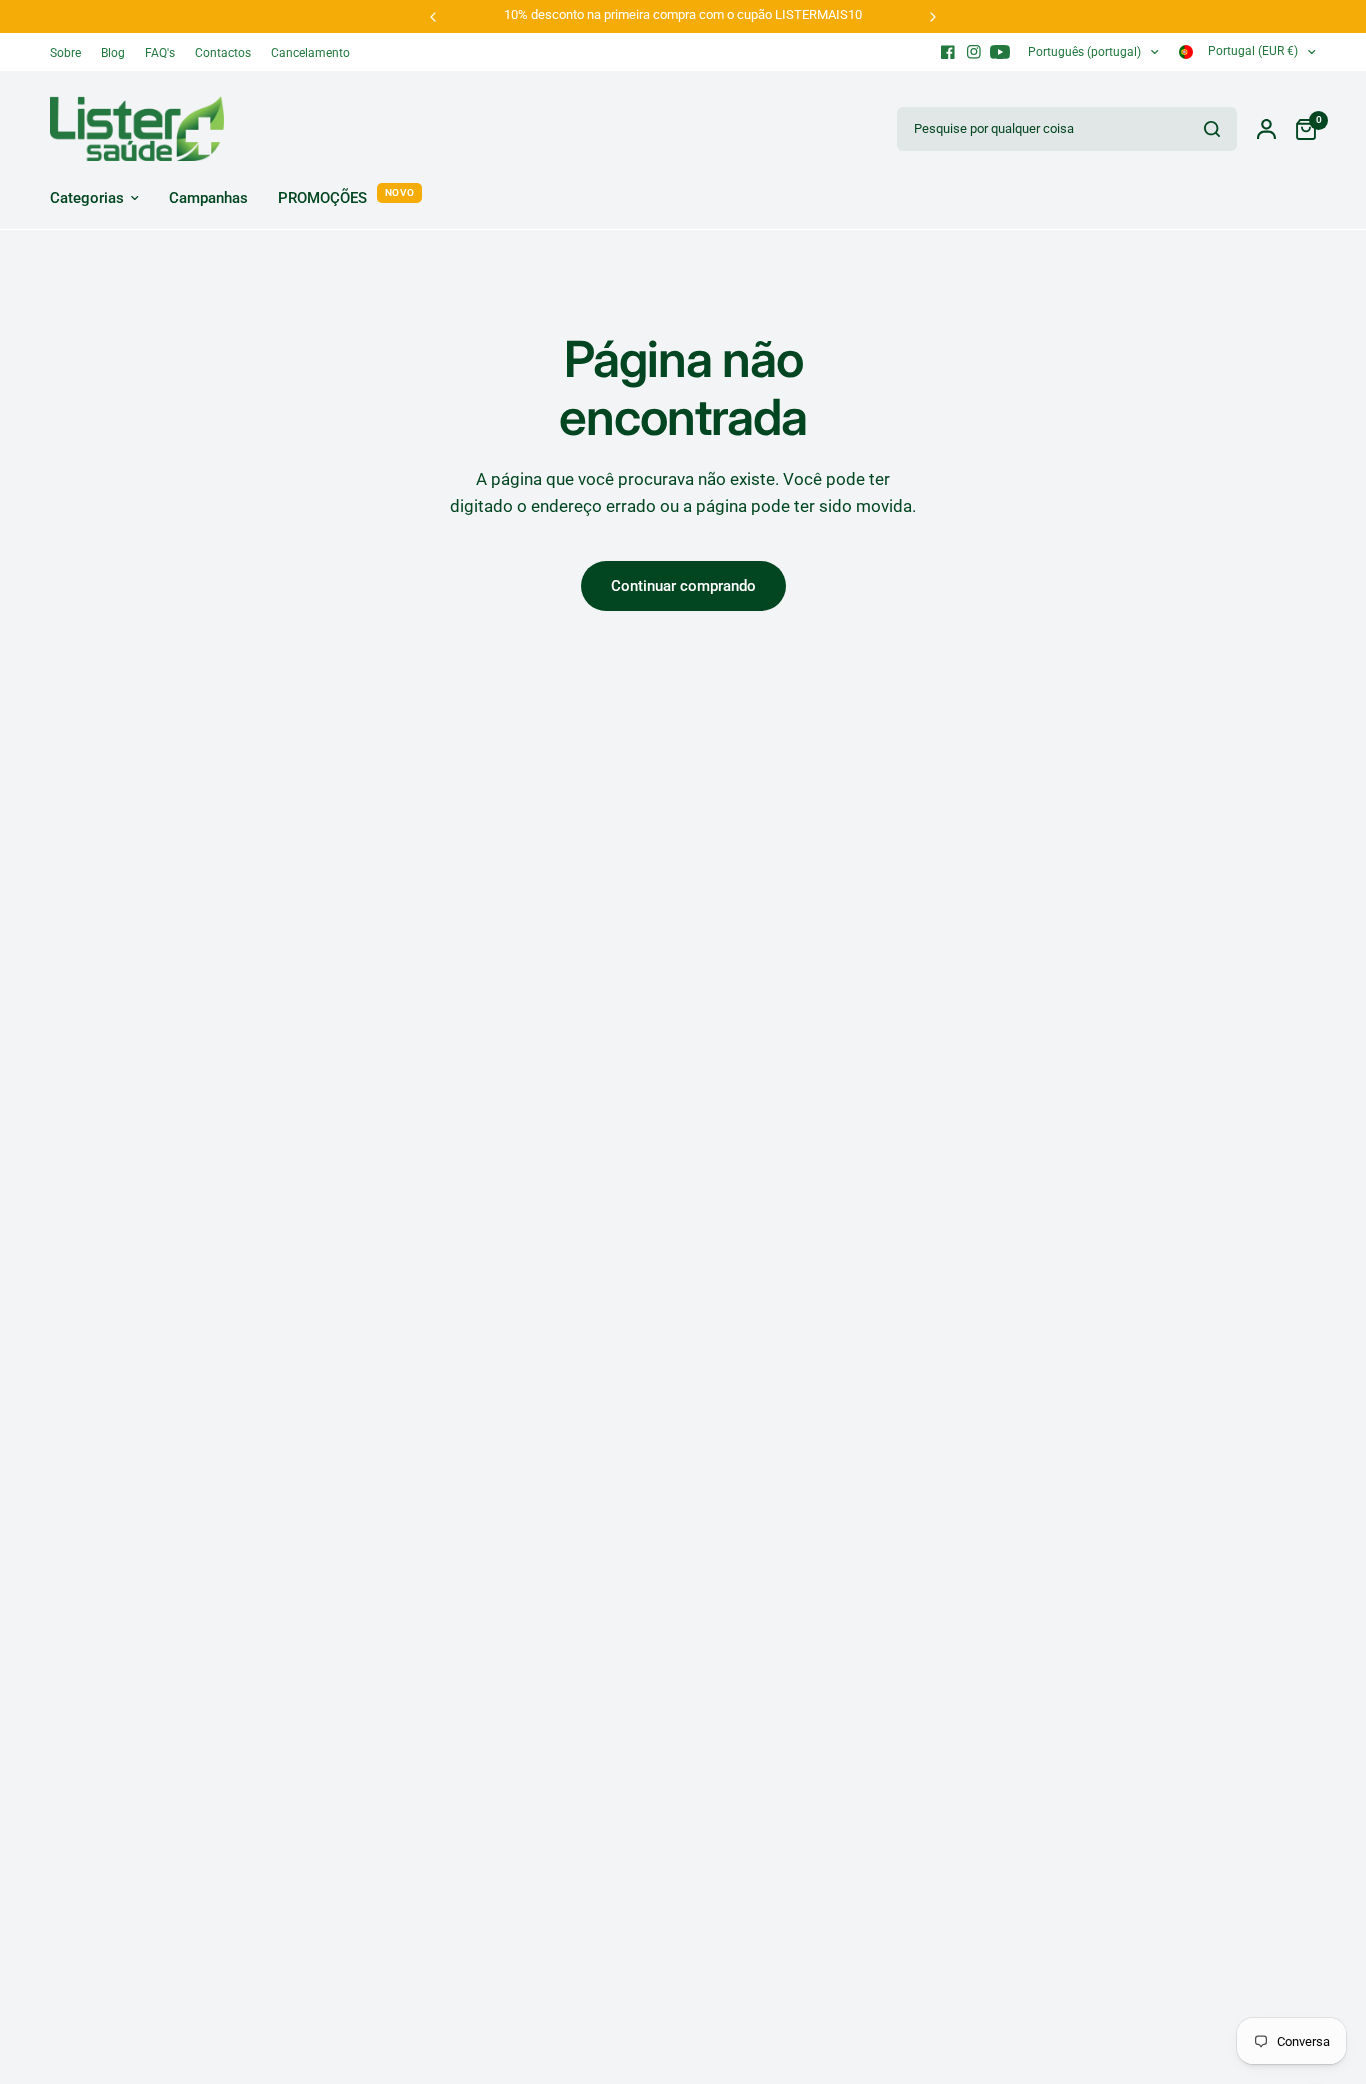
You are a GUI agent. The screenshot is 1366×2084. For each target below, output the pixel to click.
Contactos (223, 53)
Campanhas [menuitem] (208, 198)
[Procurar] (1212, 129)
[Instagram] (974, 52)
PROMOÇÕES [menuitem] (322, 198)
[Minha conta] (1266, 128)
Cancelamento (310, 53)
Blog (113, 53)
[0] (1301, 128)
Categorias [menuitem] (87, 198)
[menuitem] (70, 53)
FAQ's (160, 53)
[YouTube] (1000, 52)
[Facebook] (948, 52)
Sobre (65, 53)
